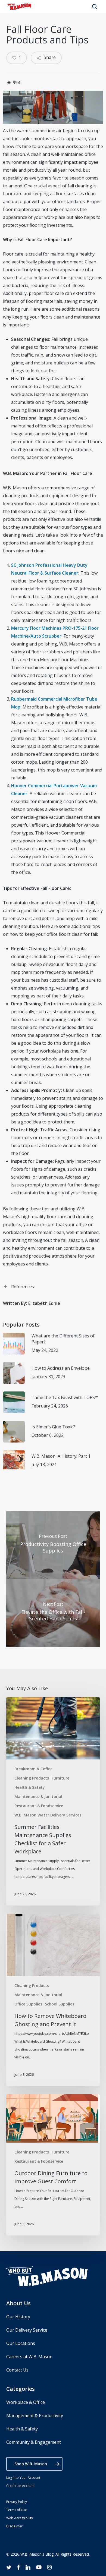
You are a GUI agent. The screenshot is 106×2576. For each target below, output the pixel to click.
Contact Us (17, 2370)
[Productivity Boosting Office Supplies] (53, 1545)
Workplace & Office (26, 2402)
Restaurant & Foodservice (39, 1806)
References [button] (23, 1287)
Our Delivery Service (27, 2330)
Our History (18, 2317)
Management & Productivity (35, 2416)
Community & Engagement (34, 2442)
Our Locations (21, 2343)
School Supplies (60, 2004)
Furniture (60, 1778)
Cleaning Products (32, 1778)
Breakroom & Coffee (33, 1769)
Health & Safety (30, 1787)
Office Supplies (28, 2004)
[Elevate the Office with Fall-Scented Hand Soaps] (53, 1613)
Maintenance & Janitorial (38, 1796)
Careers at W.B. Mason (29, 2357)
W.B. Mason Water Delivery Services (48, 1815)
